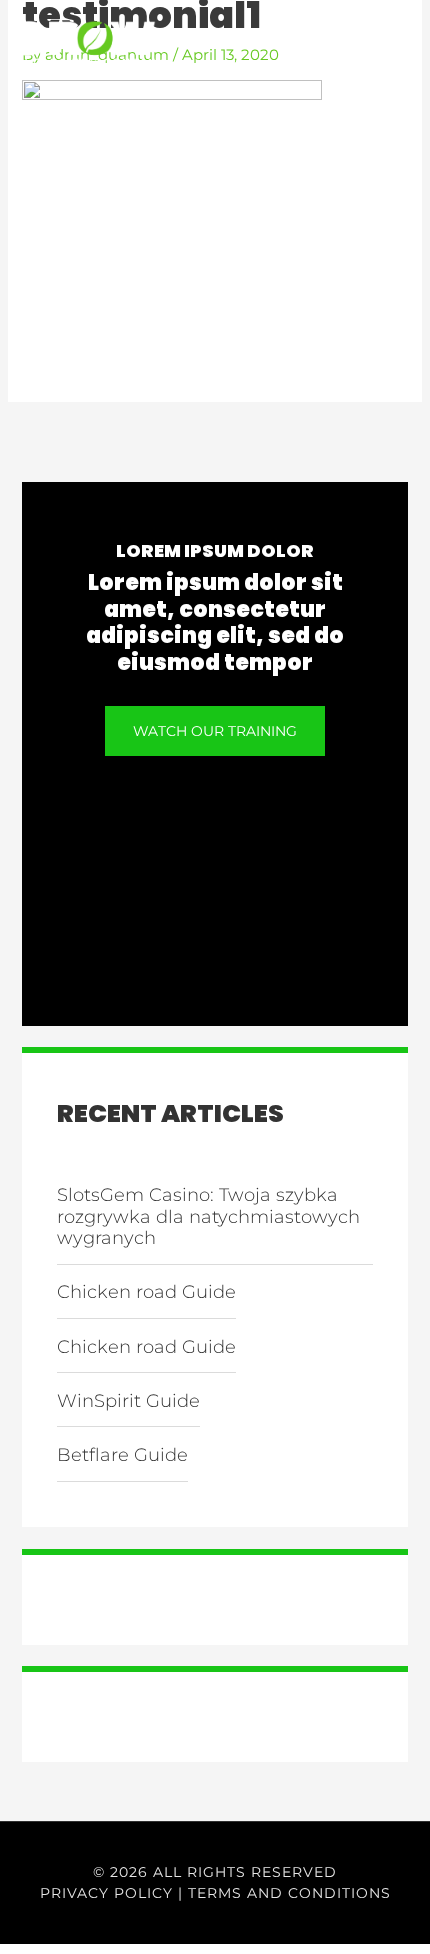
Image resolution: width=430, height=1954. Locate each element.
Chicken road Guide (146, 1292)
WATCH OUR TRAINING (215, 731)
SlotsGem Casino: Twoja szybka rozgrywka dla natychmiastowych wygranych (208, 1216)
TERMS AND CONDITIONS (289, 1893)
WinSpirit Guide (128, 1401)
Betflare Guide (122, 1455)
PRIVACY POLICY (106, 1893)
